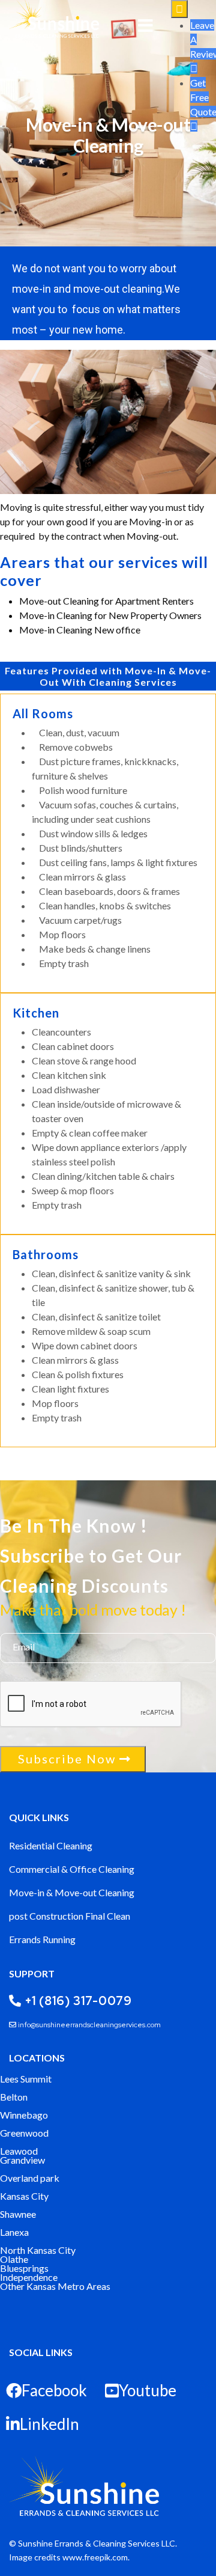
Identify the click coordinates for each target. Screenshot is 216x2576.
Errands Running (42, 1939)
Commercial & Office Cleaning (72, 1869)
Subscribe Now (67, 1759)
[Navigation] (145, 27)
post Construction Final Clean (70, 1916)
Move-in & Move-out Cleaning (72, 1892)
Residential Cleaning (51, 1845)
